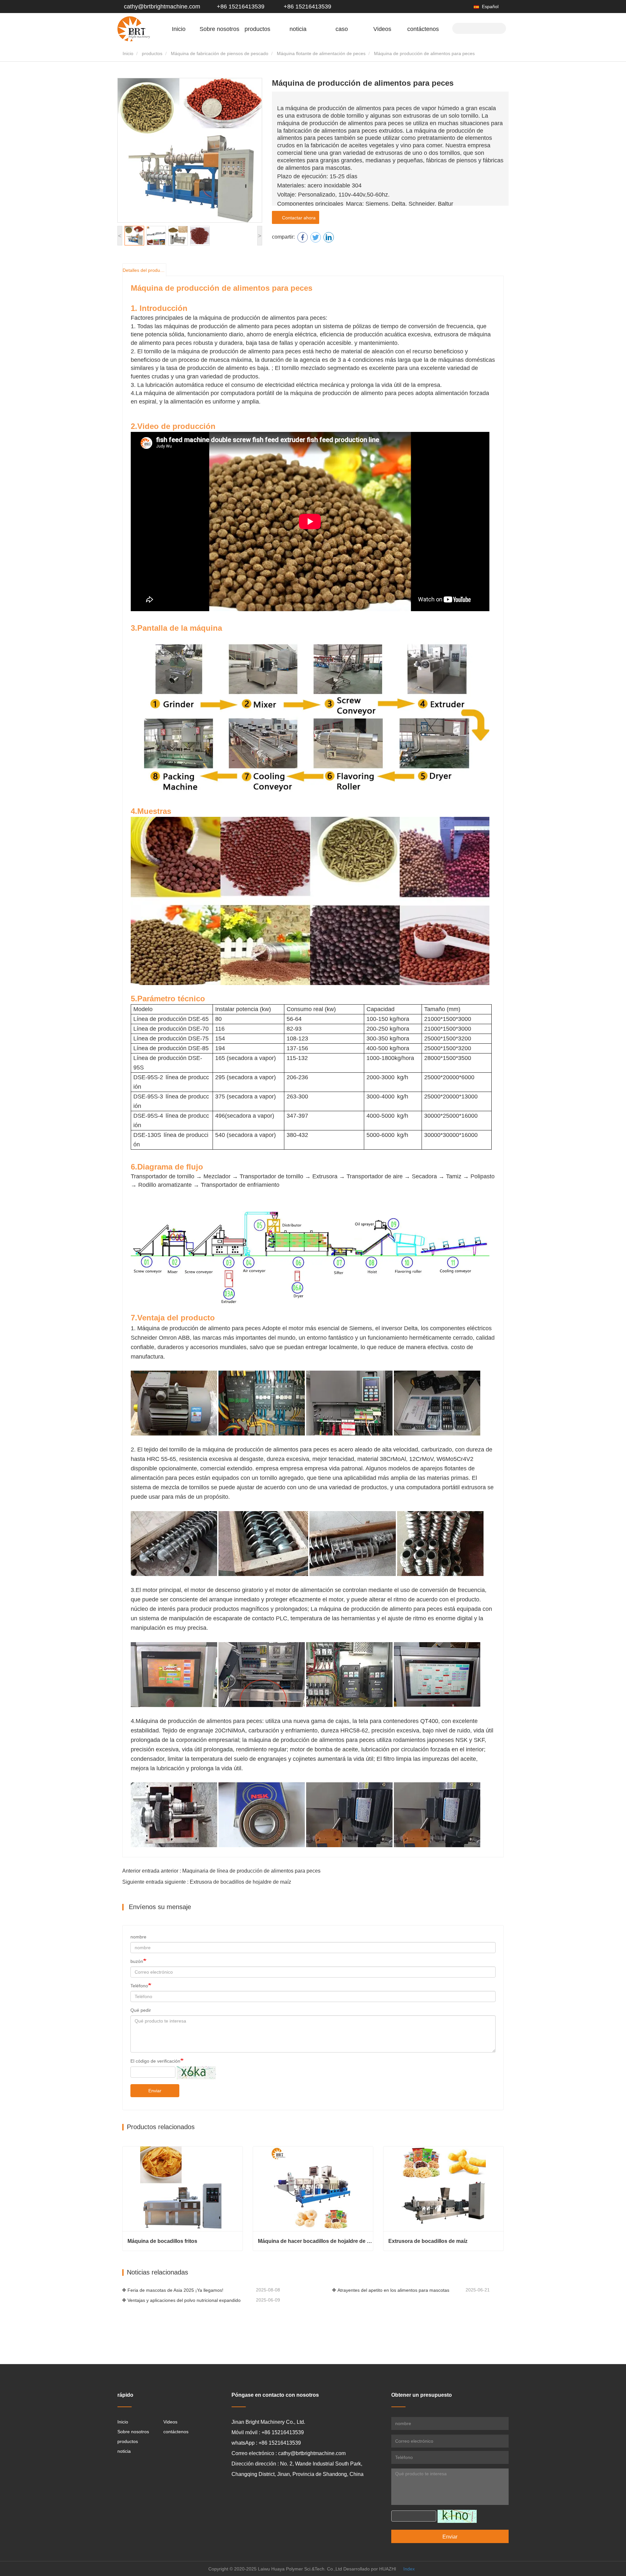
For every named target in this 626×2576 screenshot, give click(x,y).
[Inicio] (134, 29)
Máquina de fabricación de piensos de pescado (220, 53)
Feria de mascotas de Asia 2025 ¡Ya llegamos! (175, 2290)
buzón (137, 1961)
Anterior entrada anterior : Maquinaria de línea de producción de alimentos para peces (221, 1871)
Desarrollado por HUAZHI (370, 2569)
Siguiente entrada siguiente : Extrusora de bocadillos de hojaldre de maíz (207, 1882)
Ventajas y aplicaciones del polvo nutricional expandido (184, 2300)
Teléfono (139, 1986)
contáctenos (423, 29)
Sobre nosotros (133, 2432)
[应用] (499, 28)
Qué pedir (141, 2010)
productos (152, 53)
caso (342, 29)
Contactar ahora (298, 218)
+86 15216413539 (240, 7)
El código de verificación (155, 2061)
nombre (138, 1937)
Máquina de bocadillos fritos (162, 2241)
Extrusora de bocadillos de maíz (428, 2241)
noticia (124, 2451)
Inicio (179, 29)
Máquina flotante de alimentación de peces (321, 53)
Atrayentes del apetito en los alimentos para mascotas (393, 2290)
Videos (382, 29)
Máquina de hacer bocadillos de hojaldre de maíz (315, 2241)
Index (409, 2569)
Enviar (155, 2091)
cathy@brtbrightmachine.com (162, 7)
